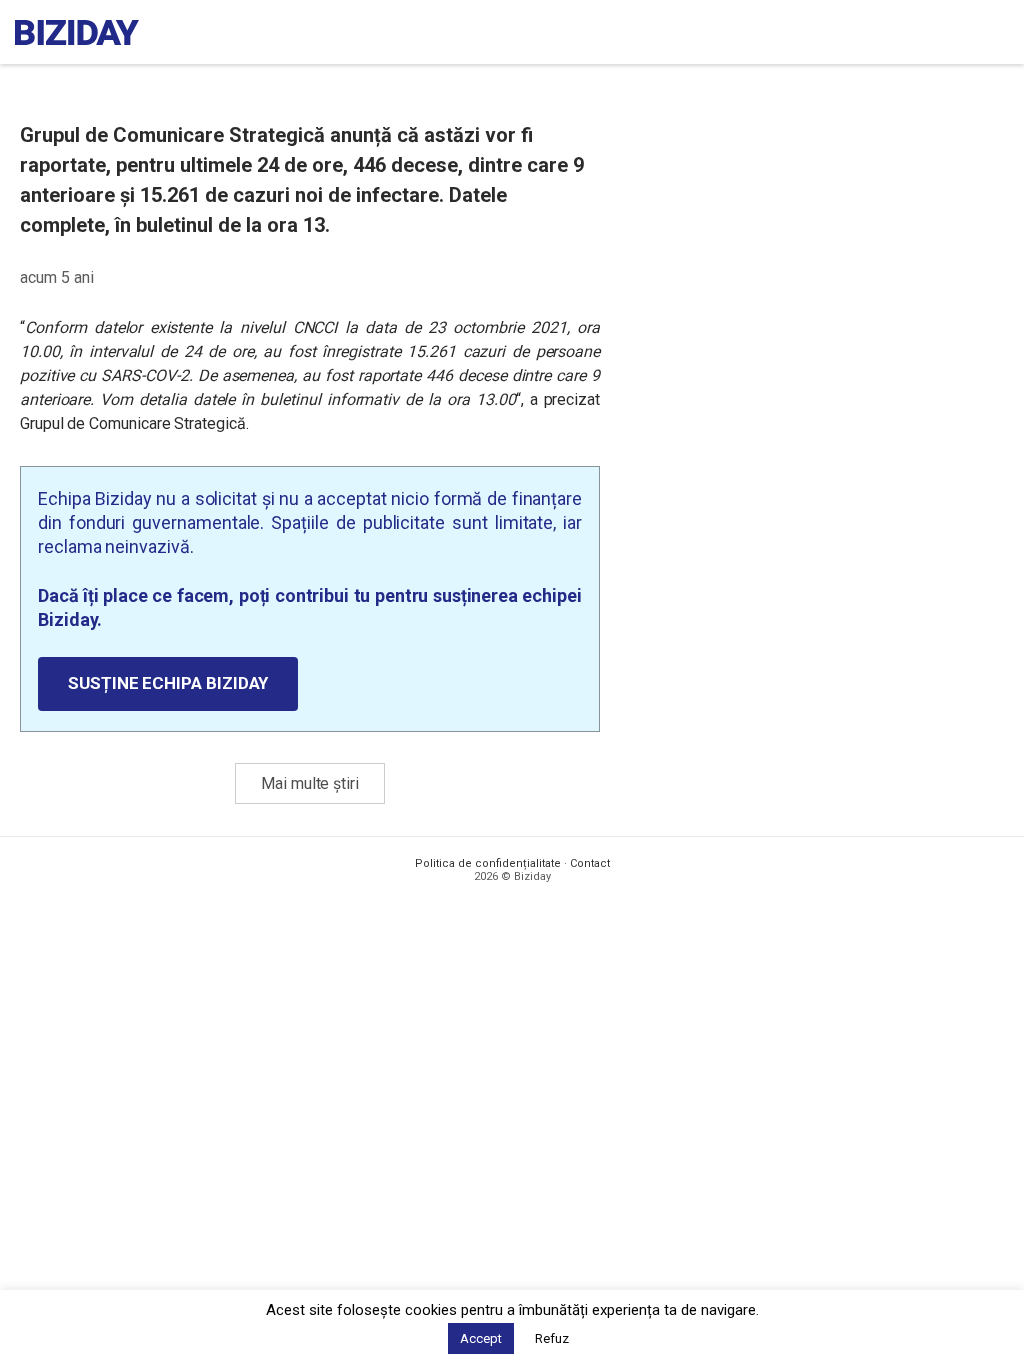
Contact (590, 863)
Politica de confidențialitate (488, 863)
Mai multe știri (310, 783)
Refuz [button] (552, 1338)
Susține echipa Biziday (168, 683)
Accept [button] (481, 1338)
